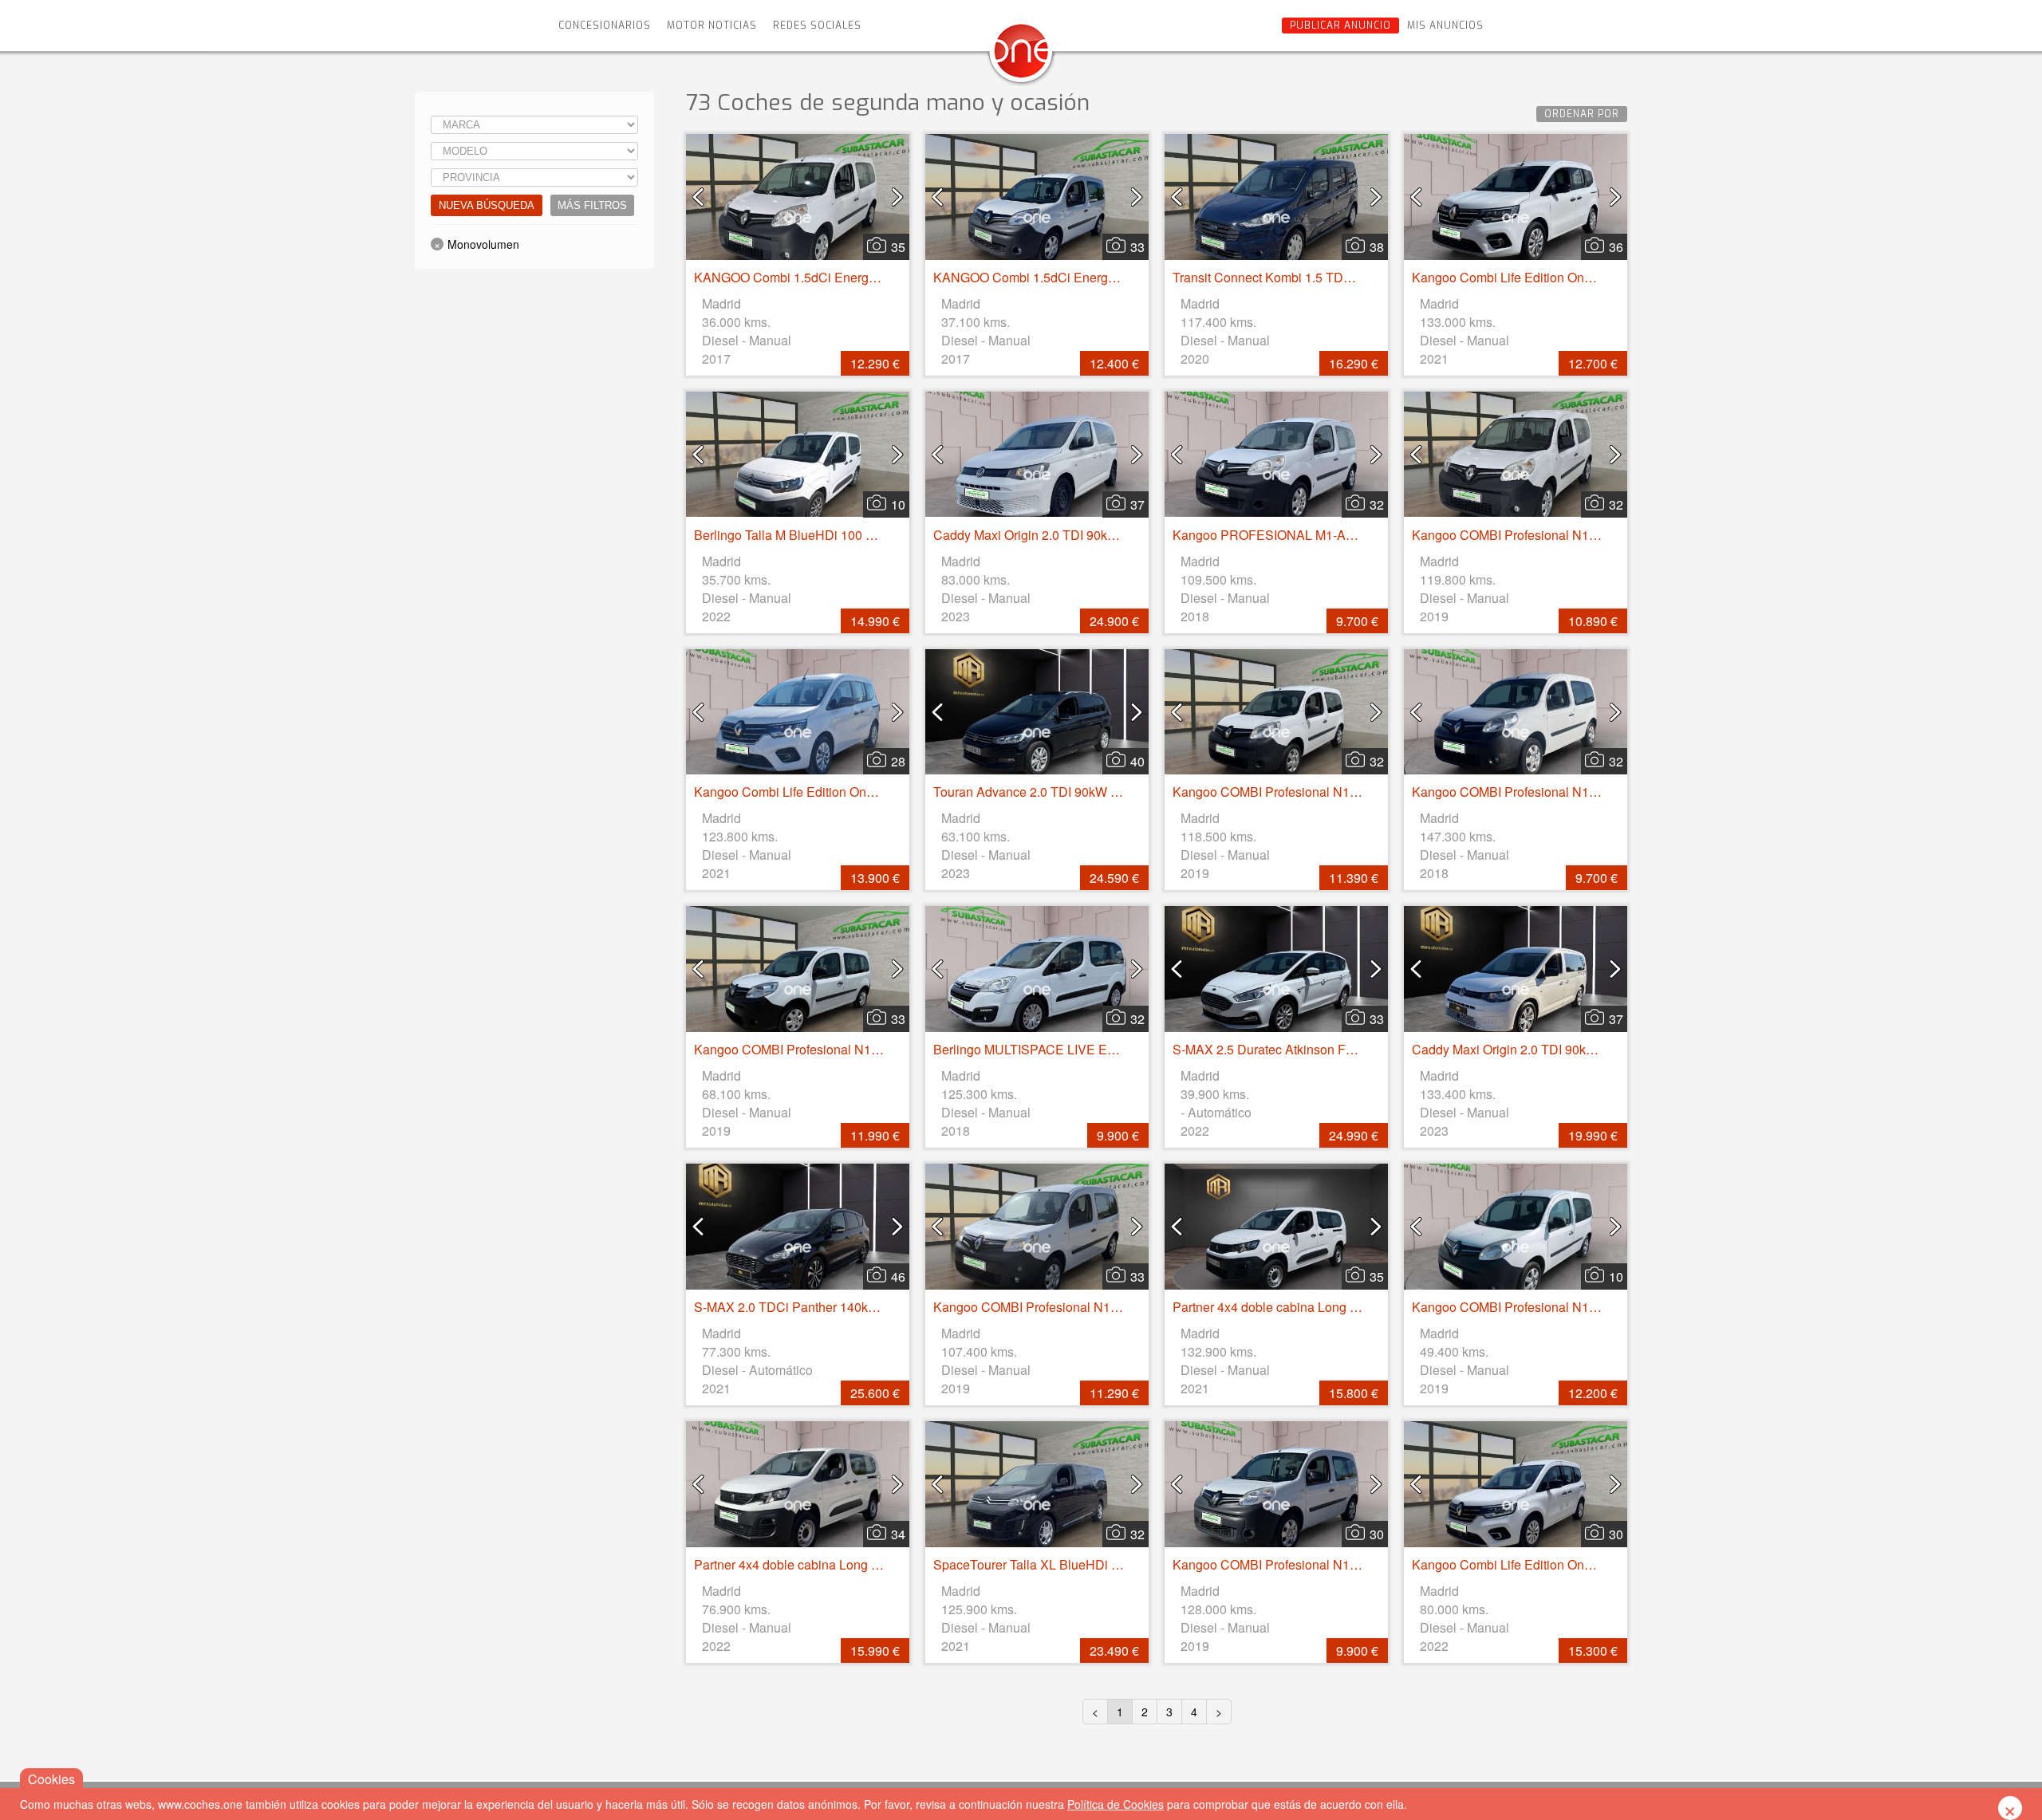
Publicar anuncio (1340, 26)
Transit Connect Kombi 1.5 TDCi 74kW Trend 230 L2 (1321, 277)
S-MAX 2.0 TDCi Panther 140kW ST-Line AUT (825, 1307)
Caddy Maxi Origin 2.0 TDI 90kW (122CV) (1052, 535)
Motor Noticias (712, 26)
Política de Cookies (1116, 1804)
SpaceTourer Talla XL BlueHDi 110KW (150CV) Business (1097, 1564)
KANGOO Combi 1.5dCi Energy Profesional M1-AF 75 (848, 277)
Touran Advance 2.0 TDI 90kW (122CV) (1046, 792)
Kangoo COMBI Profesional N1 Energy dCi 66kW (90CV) (1334, 792)
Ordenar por (1582, 114)
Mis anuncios (1445, 26)
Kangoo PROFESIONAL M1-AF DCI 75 (1285, 535)
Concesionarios (605, 26)
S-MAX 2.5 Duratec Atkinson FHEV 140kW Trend (1312, 1049)
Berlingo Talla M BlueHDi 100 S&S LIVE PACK (827, 535)
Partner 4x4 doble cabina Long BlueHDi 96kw (1302, 1307)
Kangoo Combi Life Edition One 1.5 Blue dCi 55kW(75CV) (1577, 277)
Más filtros (592, 205)
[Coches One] (1021, 57)
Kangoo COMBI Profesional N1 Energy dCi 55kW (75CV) (1574, 535)
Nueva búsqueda (487, 205)
